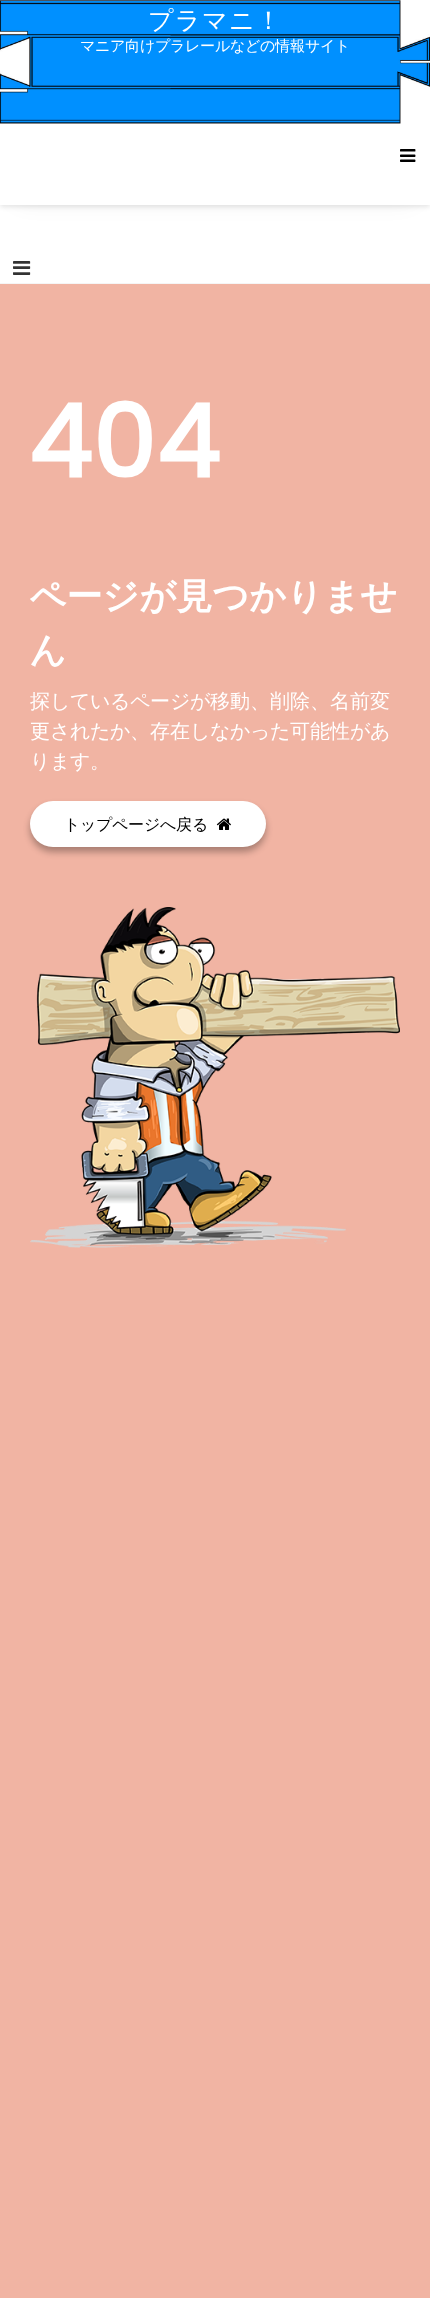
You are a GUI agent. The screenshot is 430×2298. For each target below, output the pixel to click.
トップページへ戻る (138, 824)
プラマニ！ (215, 20)
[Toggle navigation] (21, 268)
